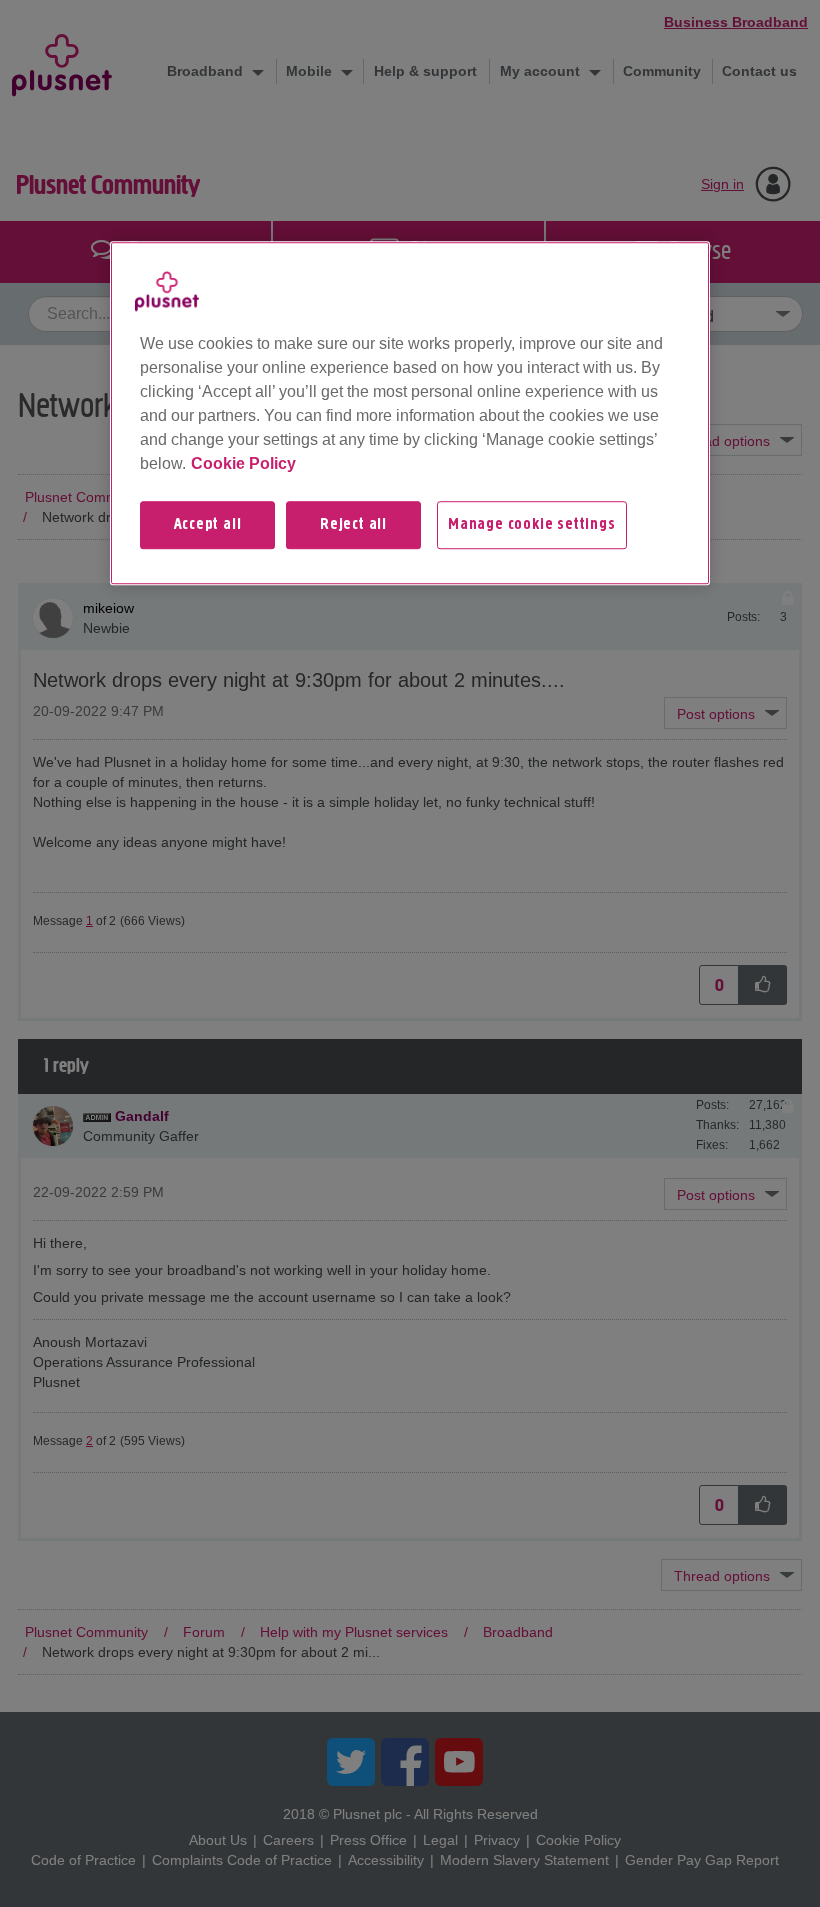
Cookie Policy (243, 463)
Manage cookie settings (532, 525)
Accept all (208, 525)
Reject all (353, 525)
